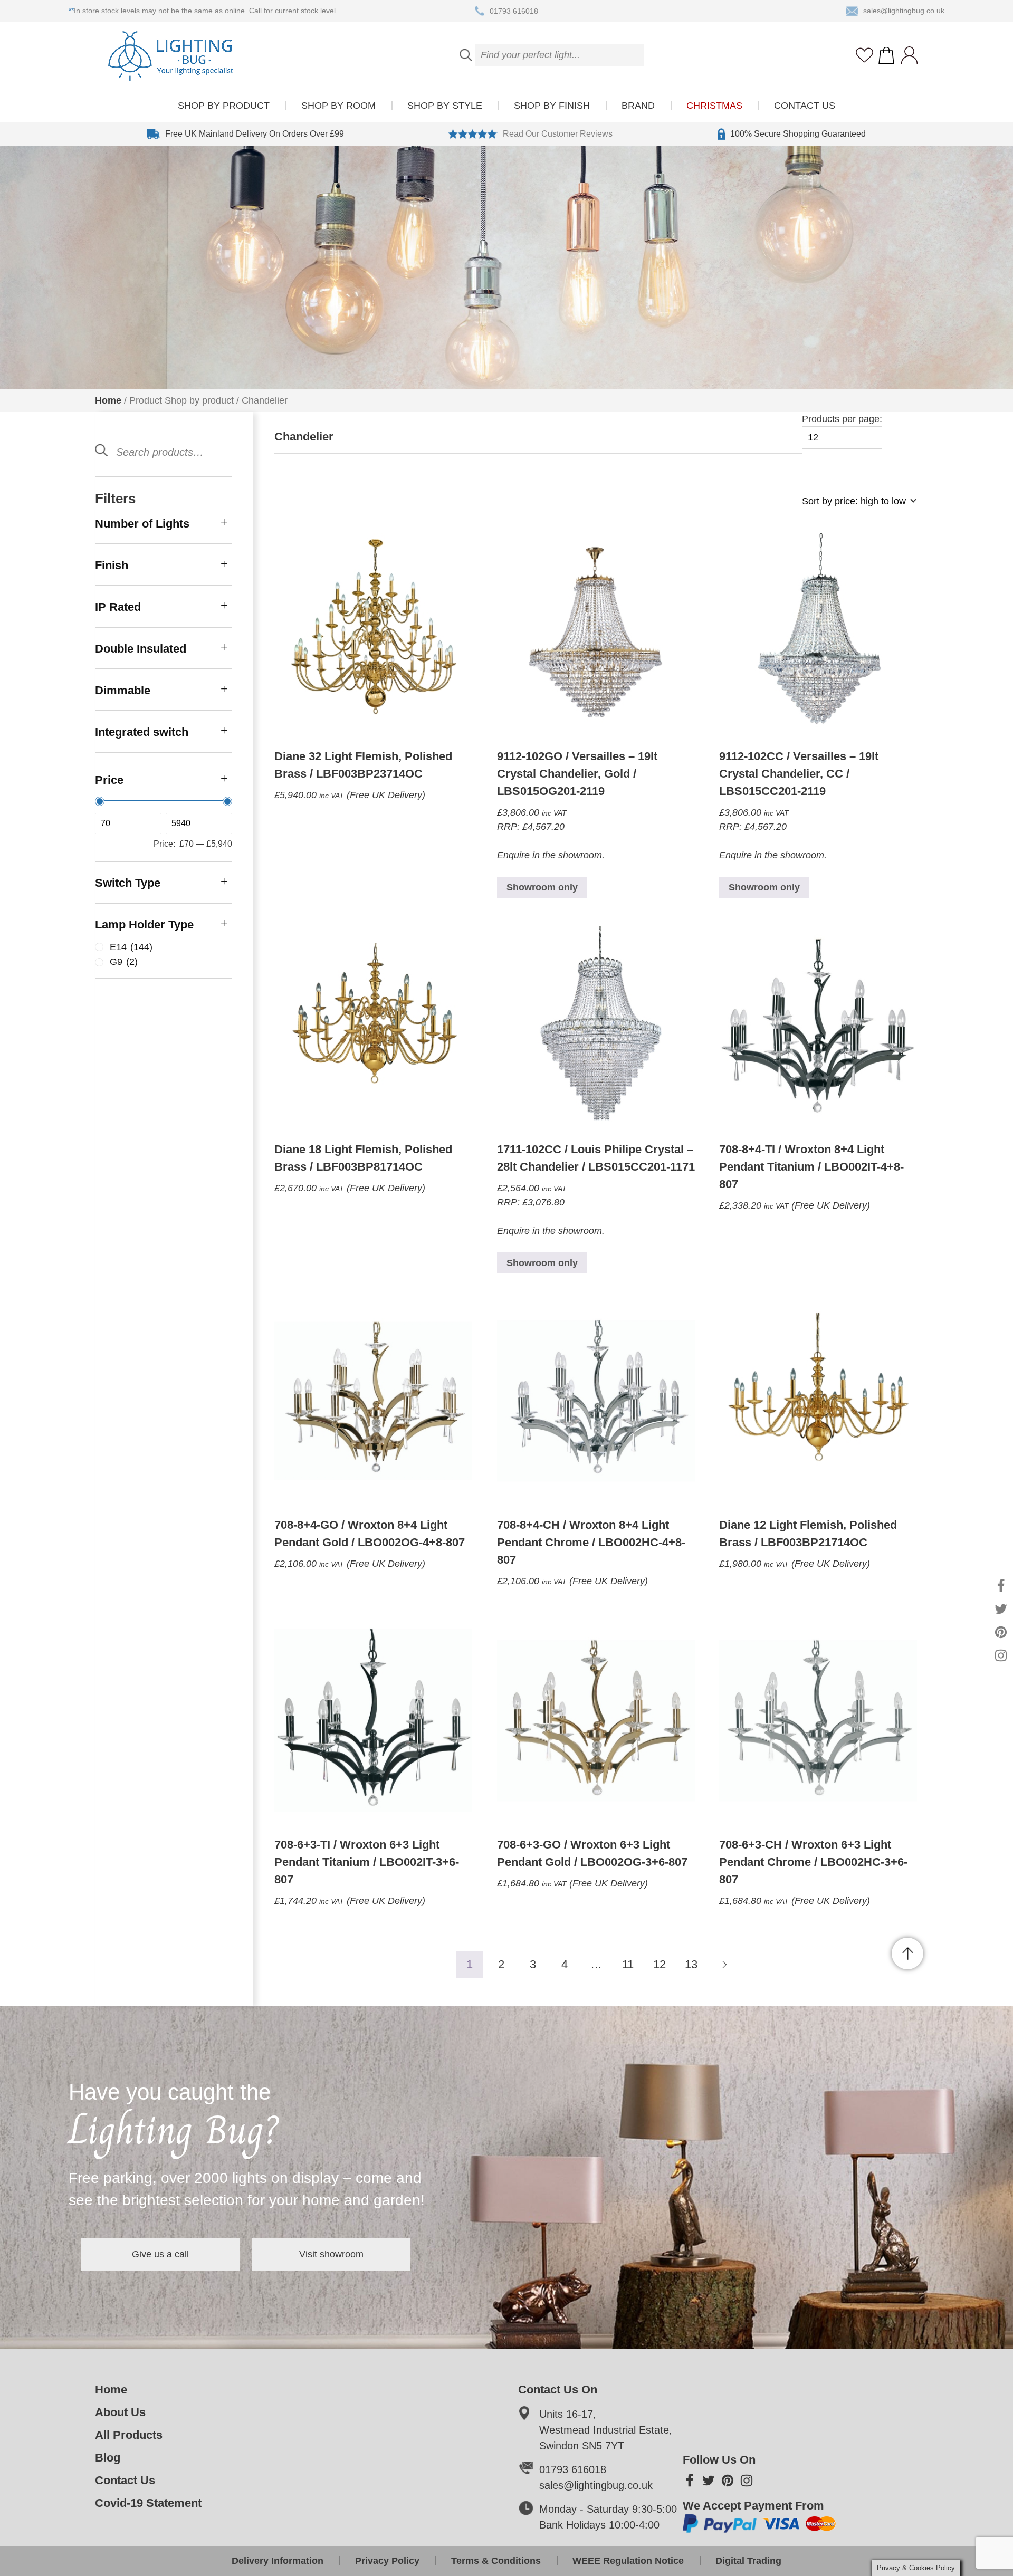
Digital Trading (748, 2561)
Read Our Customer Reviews (558, 134)
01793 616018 (514, 11)
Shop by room (338, 106)
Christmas (714, 106)
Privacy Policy (387, 2561)
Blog (108, 2458)
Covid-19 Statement (148, 2503)
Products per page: (842, 419)
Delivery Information (278, 2561)
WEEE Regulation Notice (628, 2561)
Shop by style (445, 106)
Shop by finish (552, 106)
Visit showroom (331, 2254)
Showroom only (542, 887)
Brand (638, 106)
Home (108, 400)
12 (660, 1964)
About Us (120, 2412)
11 (628, 1964)
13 (691, 1964)
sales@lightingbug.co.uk (904, 11)
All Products (129, 2435)
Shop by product (224, 106)
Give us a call (160, 2254)
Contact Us (805, 106)
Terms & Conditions (496, 2561)
